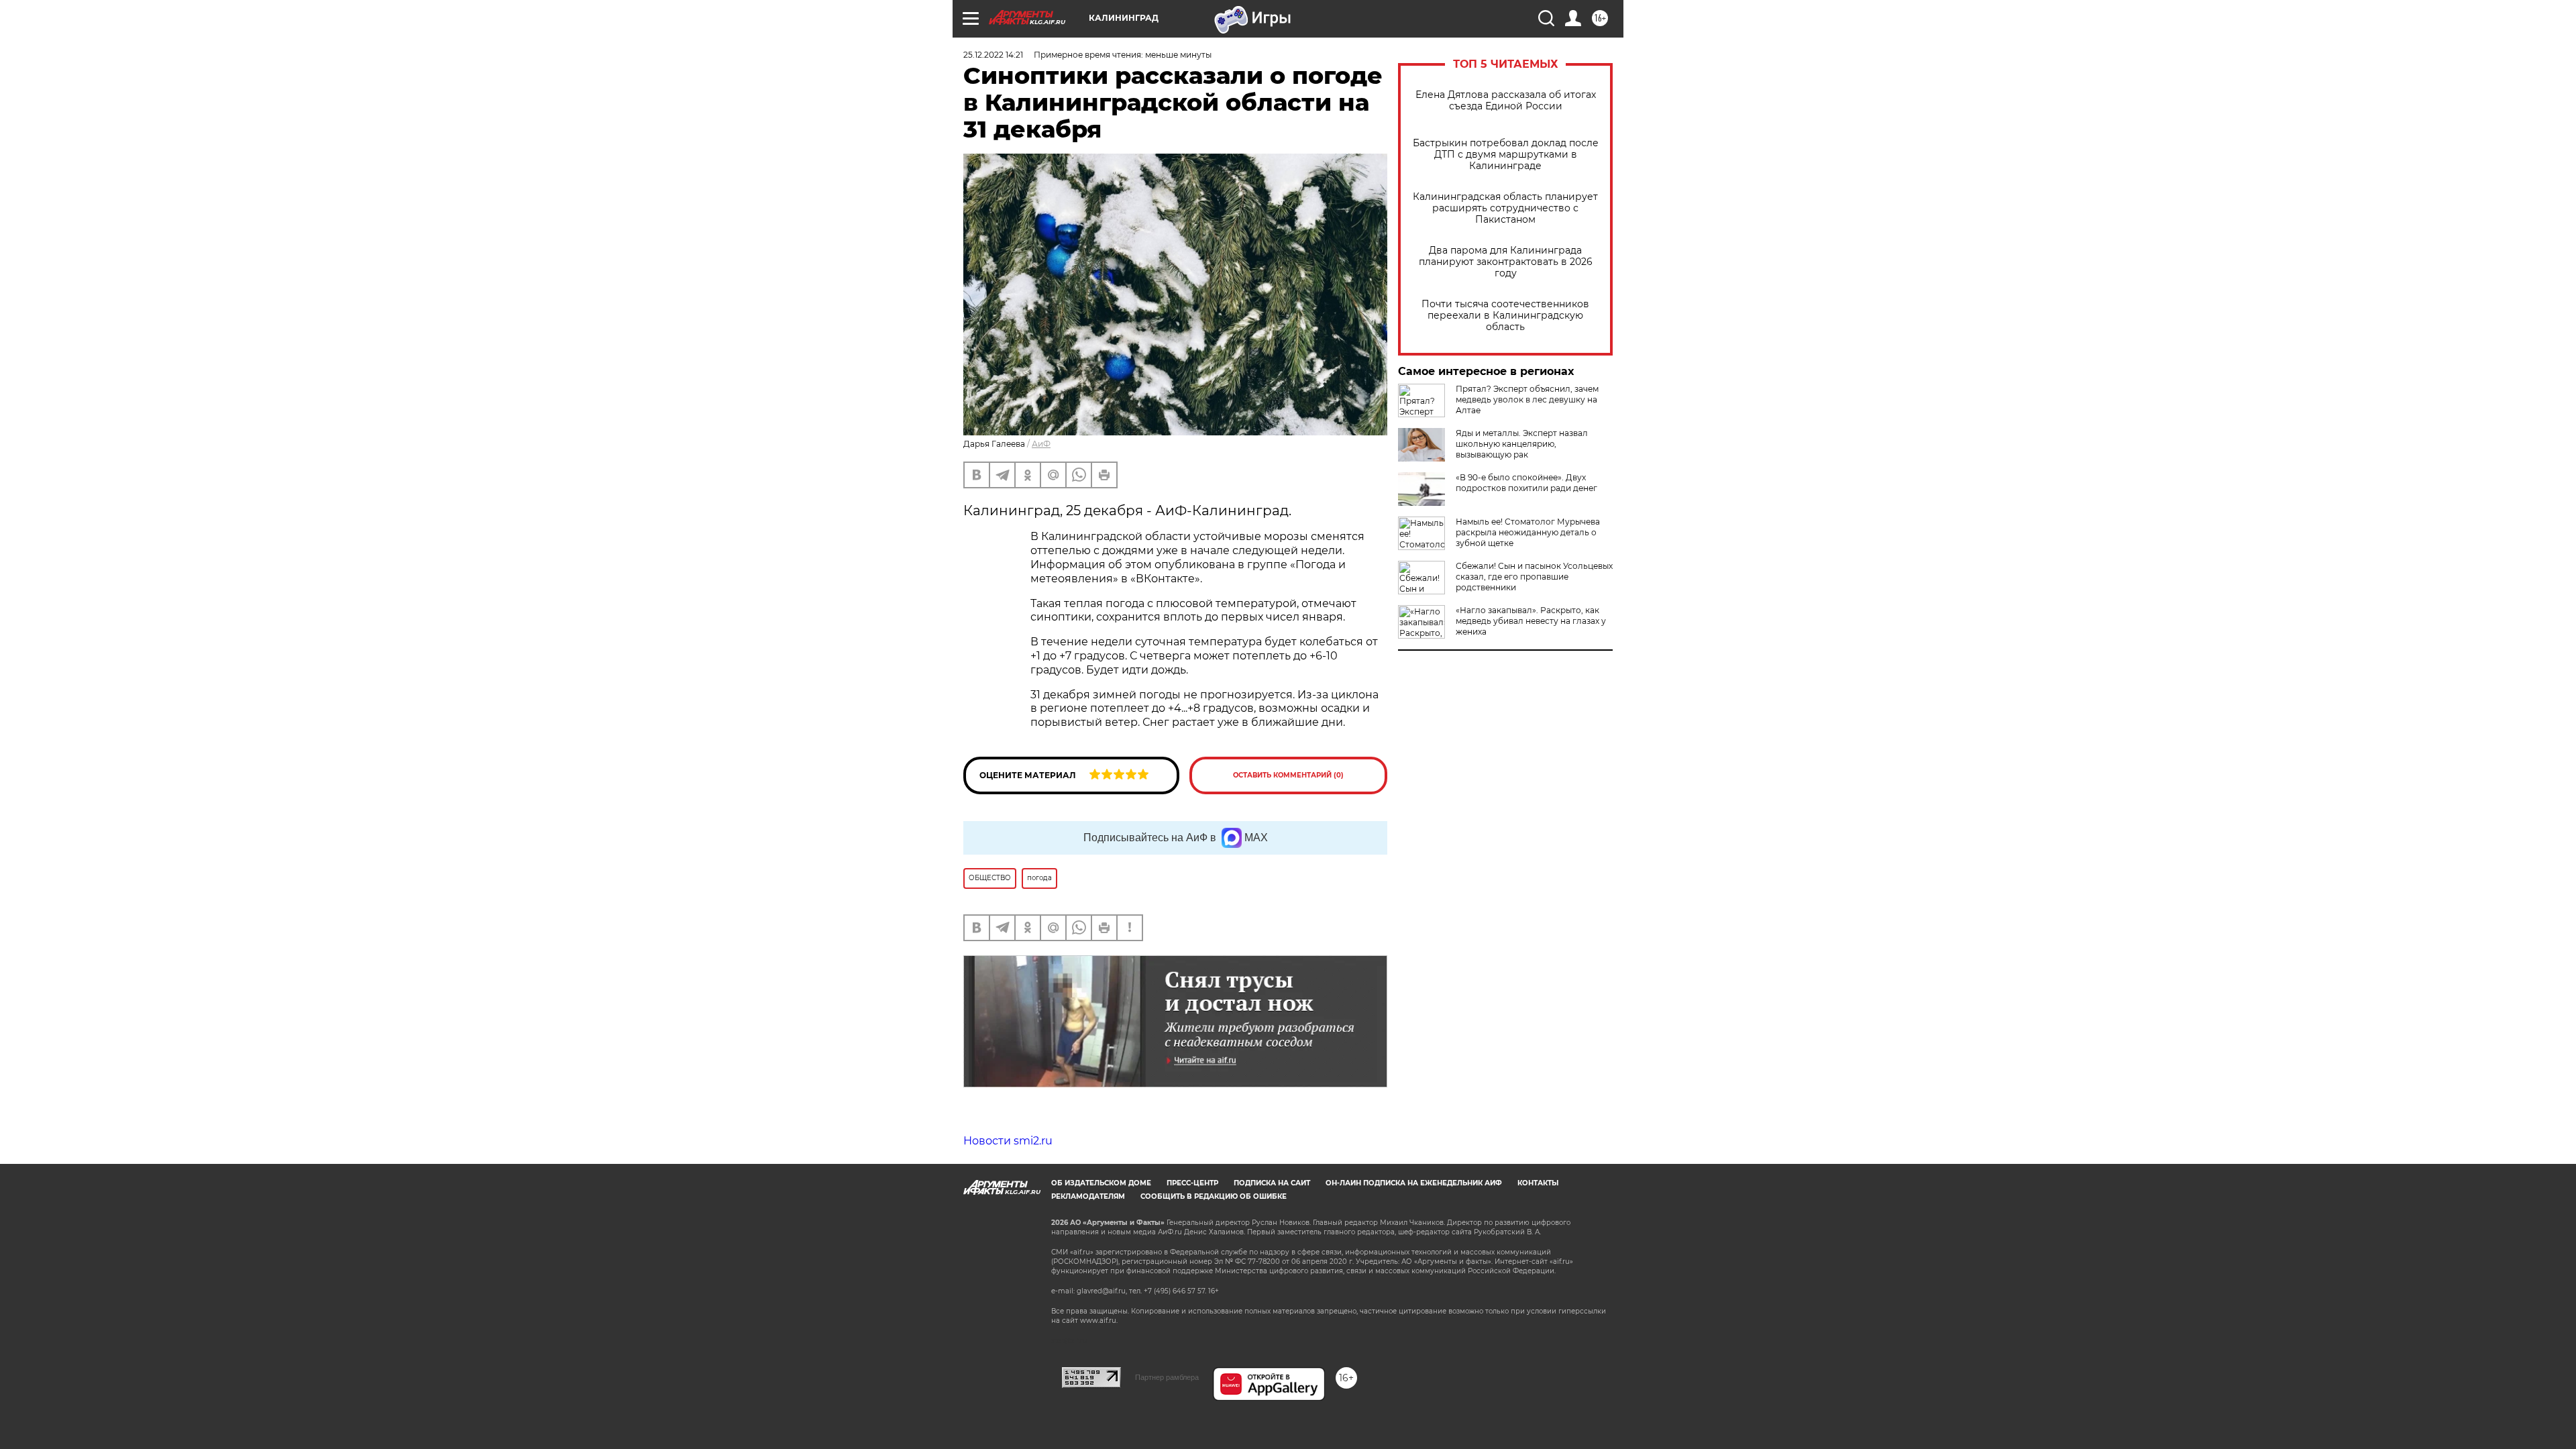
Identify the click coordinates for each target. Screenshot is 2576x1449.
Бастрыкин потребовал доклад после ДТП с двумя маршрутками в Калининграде (1506, 155)
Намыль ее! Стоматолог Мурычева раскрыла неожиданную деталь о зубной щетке (1528, 532)
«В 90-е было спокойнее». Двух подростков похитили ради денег (1526, 483)
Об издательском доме (1101, 1183)
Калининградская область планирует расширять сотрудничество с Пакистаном (1505, 208)
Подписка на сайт (1272, 1183)
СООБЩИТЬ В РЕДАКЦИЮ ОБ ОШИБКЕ (1214, 1196)
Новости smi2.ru (1008, 1141)
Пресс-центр (1192, 1183)
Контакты (1538, 1183)
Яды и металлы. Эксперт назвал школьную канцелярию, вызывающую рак (1522, 444)
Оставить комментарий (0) (1288, 775)
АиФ (1041, 444)
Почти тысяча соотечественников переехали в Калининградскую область (1505, 316)
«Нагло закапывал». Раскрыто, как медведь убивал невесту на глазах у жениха (1531, 621)
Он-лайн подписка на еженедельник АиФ (1414, 1183)
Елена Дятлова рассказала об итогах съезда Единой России (1506, 101)
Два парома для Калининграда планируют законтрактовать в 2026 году (1506, 262)
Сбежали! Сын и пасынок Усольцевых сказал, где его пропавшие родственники (1534, 577)
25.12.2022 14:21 (993, 55)
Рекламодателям (1088, 1196)
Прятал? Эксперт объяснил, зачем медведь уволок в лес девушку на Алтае (1527, 399)
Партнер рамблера (1167, 1377)
